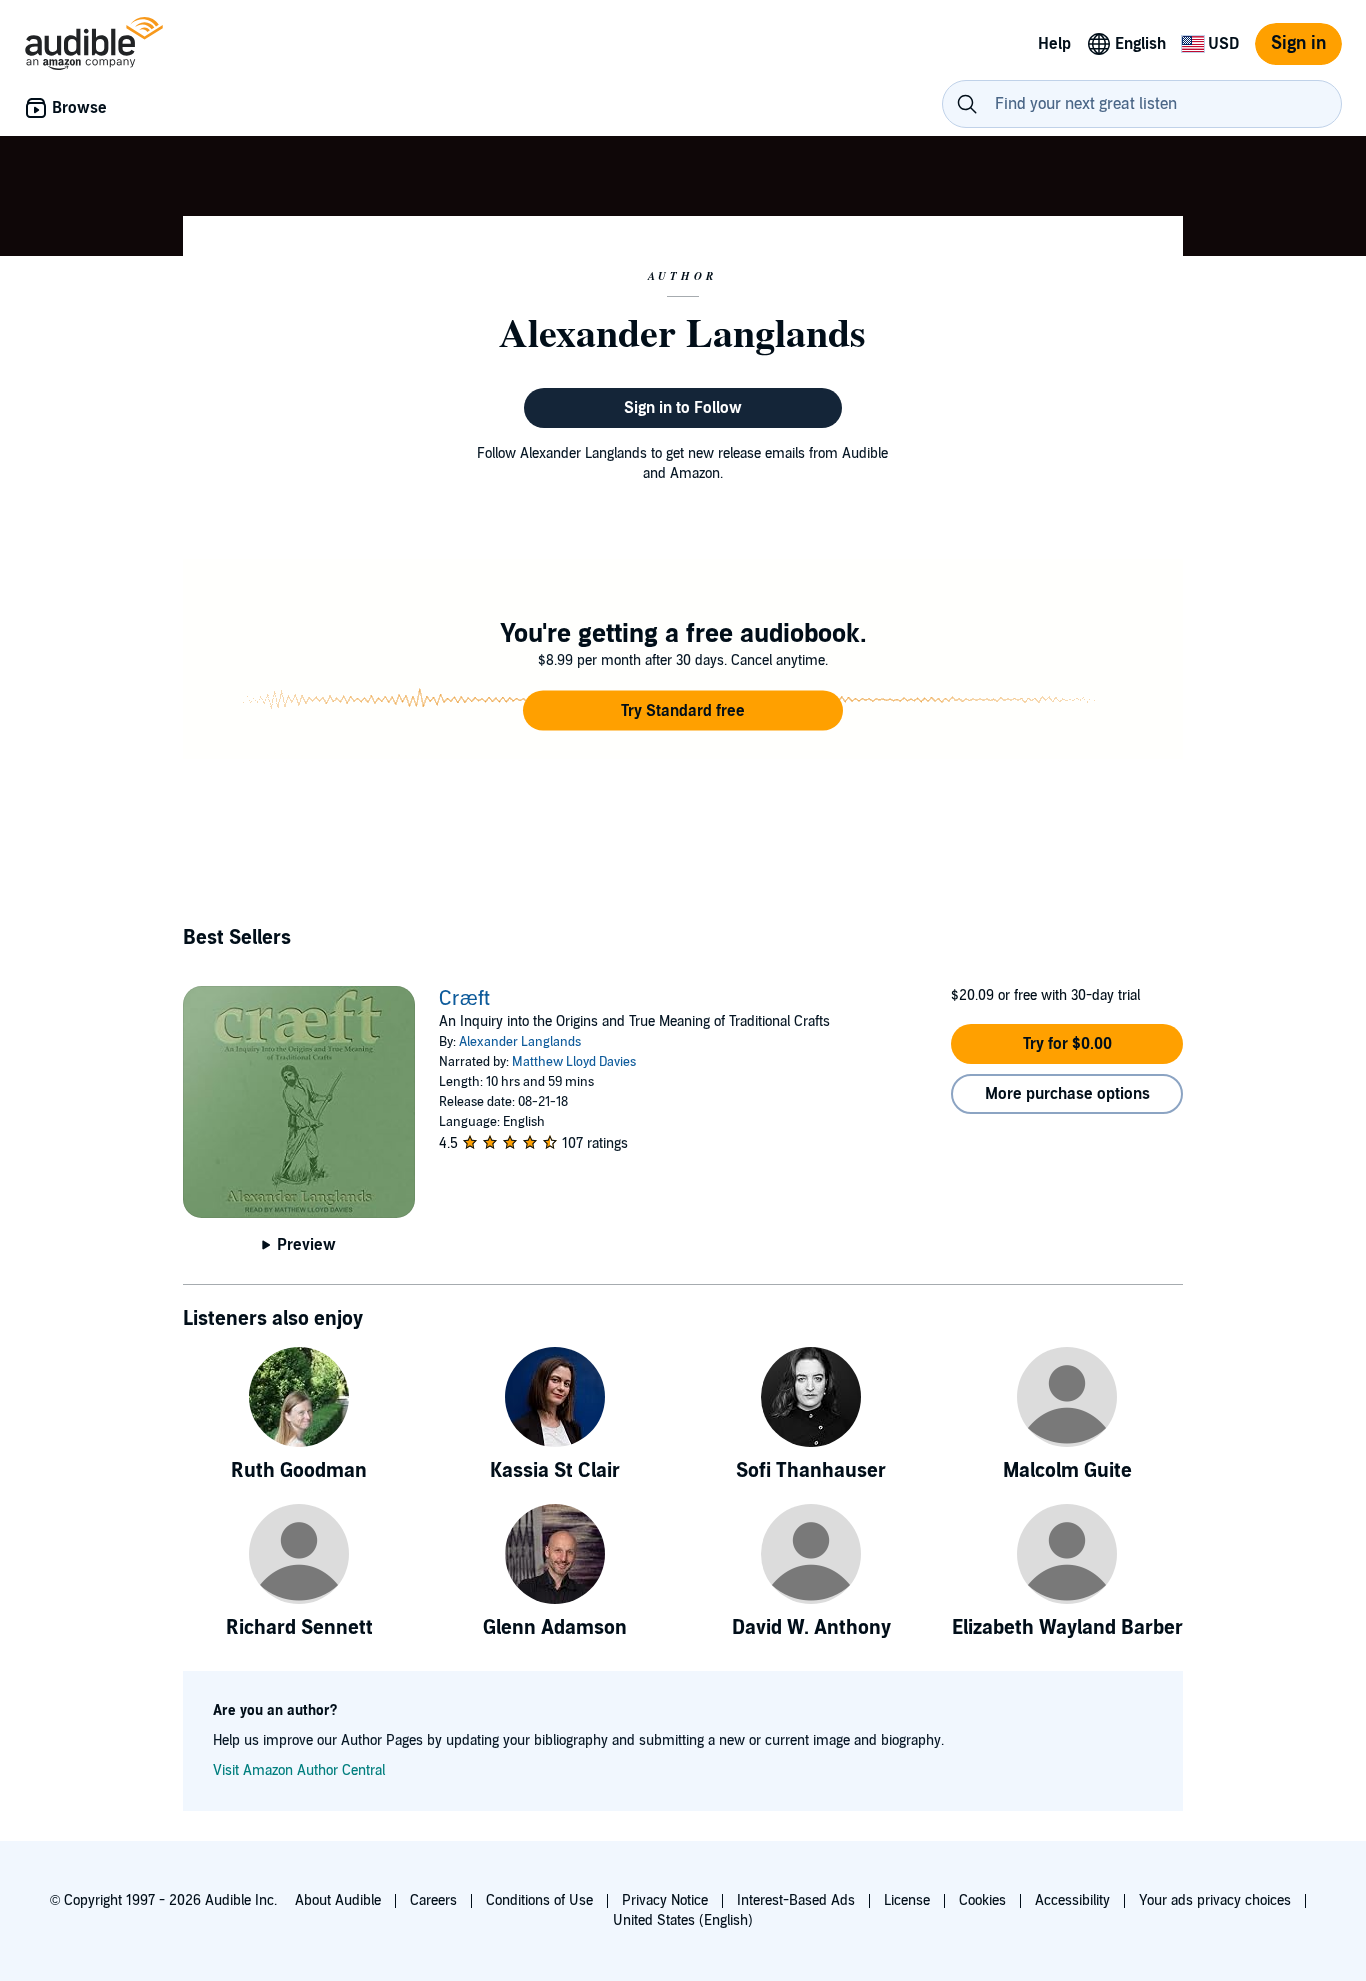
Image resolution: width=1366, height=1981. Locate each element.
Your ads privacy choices (1215, 1900)
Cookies (982, 1900)
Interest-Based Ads (796, 1900)
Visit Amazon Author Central (299, 1770)
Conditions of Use (539, 1900)
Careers (433, 1900)
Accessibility (1072, 1900)
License (907, 1900)
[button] (683, 711)
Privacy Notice (665, 1900)
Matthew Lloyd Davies (574, 1062)
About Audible (338, 1900)
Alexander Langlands (520, 1042)
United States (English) (683, 1920)
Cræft (464, 999)
